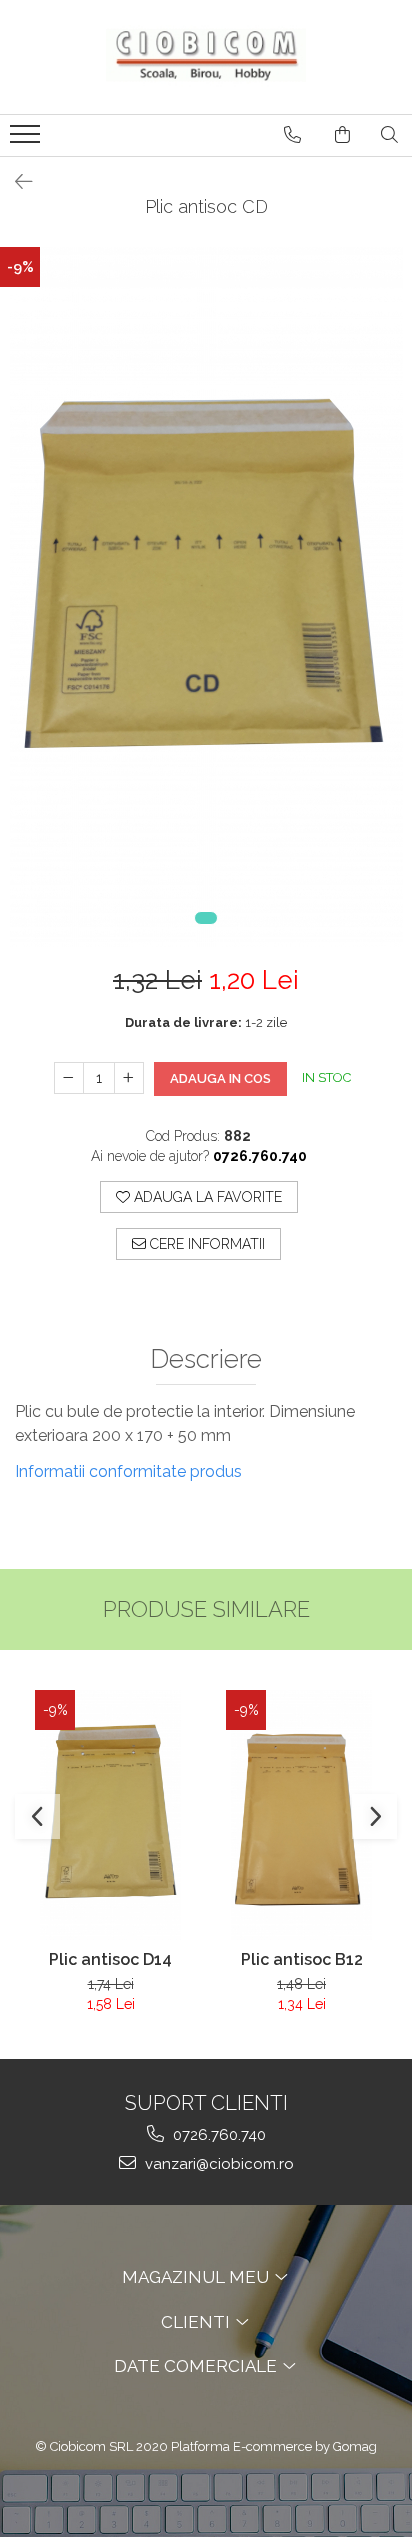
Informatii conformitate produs (128, 1471)
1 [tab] (206, 918)
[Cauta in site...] (389, 135)
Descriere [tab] (206, 1359)
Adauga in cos (220, 1078)
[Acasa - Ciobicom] (206, 57)
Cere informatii (205, 1244)
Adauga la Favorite (206, 1197)
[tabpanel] (206, 597)
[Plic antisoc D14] (110, 1815)
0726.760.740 (217, 2135)
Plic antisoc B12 (302, 1959)
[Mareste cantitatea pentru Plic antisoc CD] (129, 1078)
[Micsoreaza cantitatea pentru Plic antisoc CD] (69, 1078)
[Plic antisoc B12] (301, 1815)
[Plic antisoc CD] (206, 597)
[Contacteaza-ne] (292, 135)
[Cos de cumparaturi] (342, 135)
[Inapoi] (15, 182)
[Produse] (27, 140)
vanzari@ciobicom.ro (217, 2164)
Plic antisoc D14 (110, 1959)
